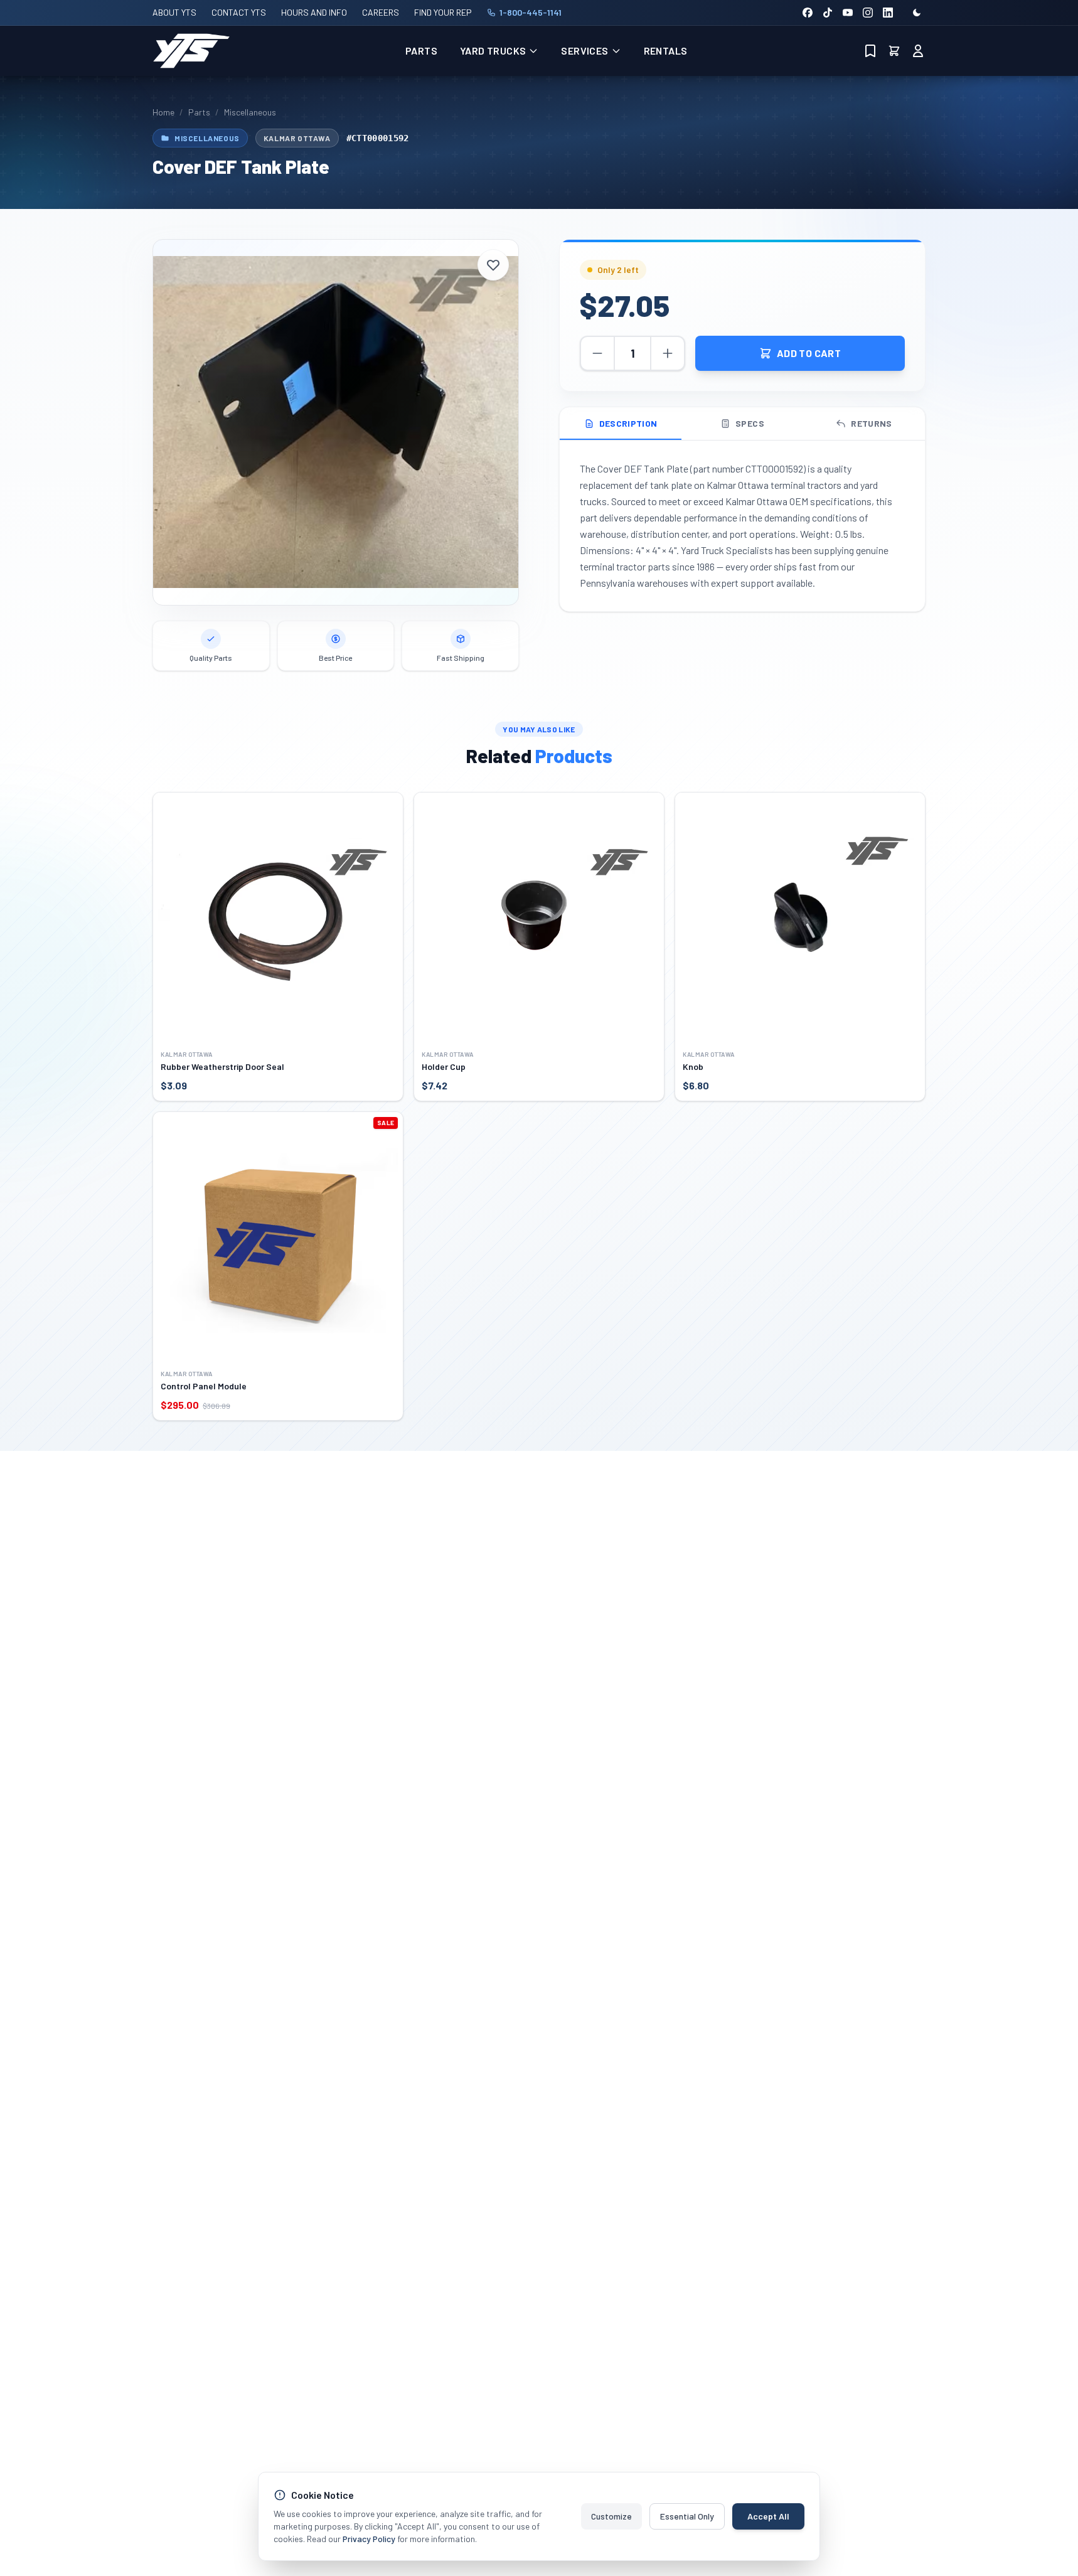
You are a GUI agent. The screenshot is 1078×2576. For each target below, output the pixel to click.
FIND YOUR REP (443, 12)
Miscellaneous (250, 112)
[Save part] (493, 265)
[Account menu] (918, 51)
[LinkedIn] (888, 13)
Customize (611, 2516)
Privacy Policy (369, 2539)
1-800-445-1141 (531, 12)
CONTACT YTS (239, 12)
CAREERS (381, 12)
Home (163, 112)
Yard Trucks (493, 51)
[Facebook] (808, 13)
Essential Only (687, 2516)
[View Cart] (894, 51)
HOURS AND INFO (314, 12)
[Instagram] (868, 13)
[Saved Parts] (870, 51)
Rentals (666, 51)
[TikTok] (828, 13)
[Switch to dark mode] (917, 13)
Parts (421, 51)
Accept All (768, 2516)
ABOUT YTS (174, 12)
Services (584, 51)
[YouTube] (848, 13)
